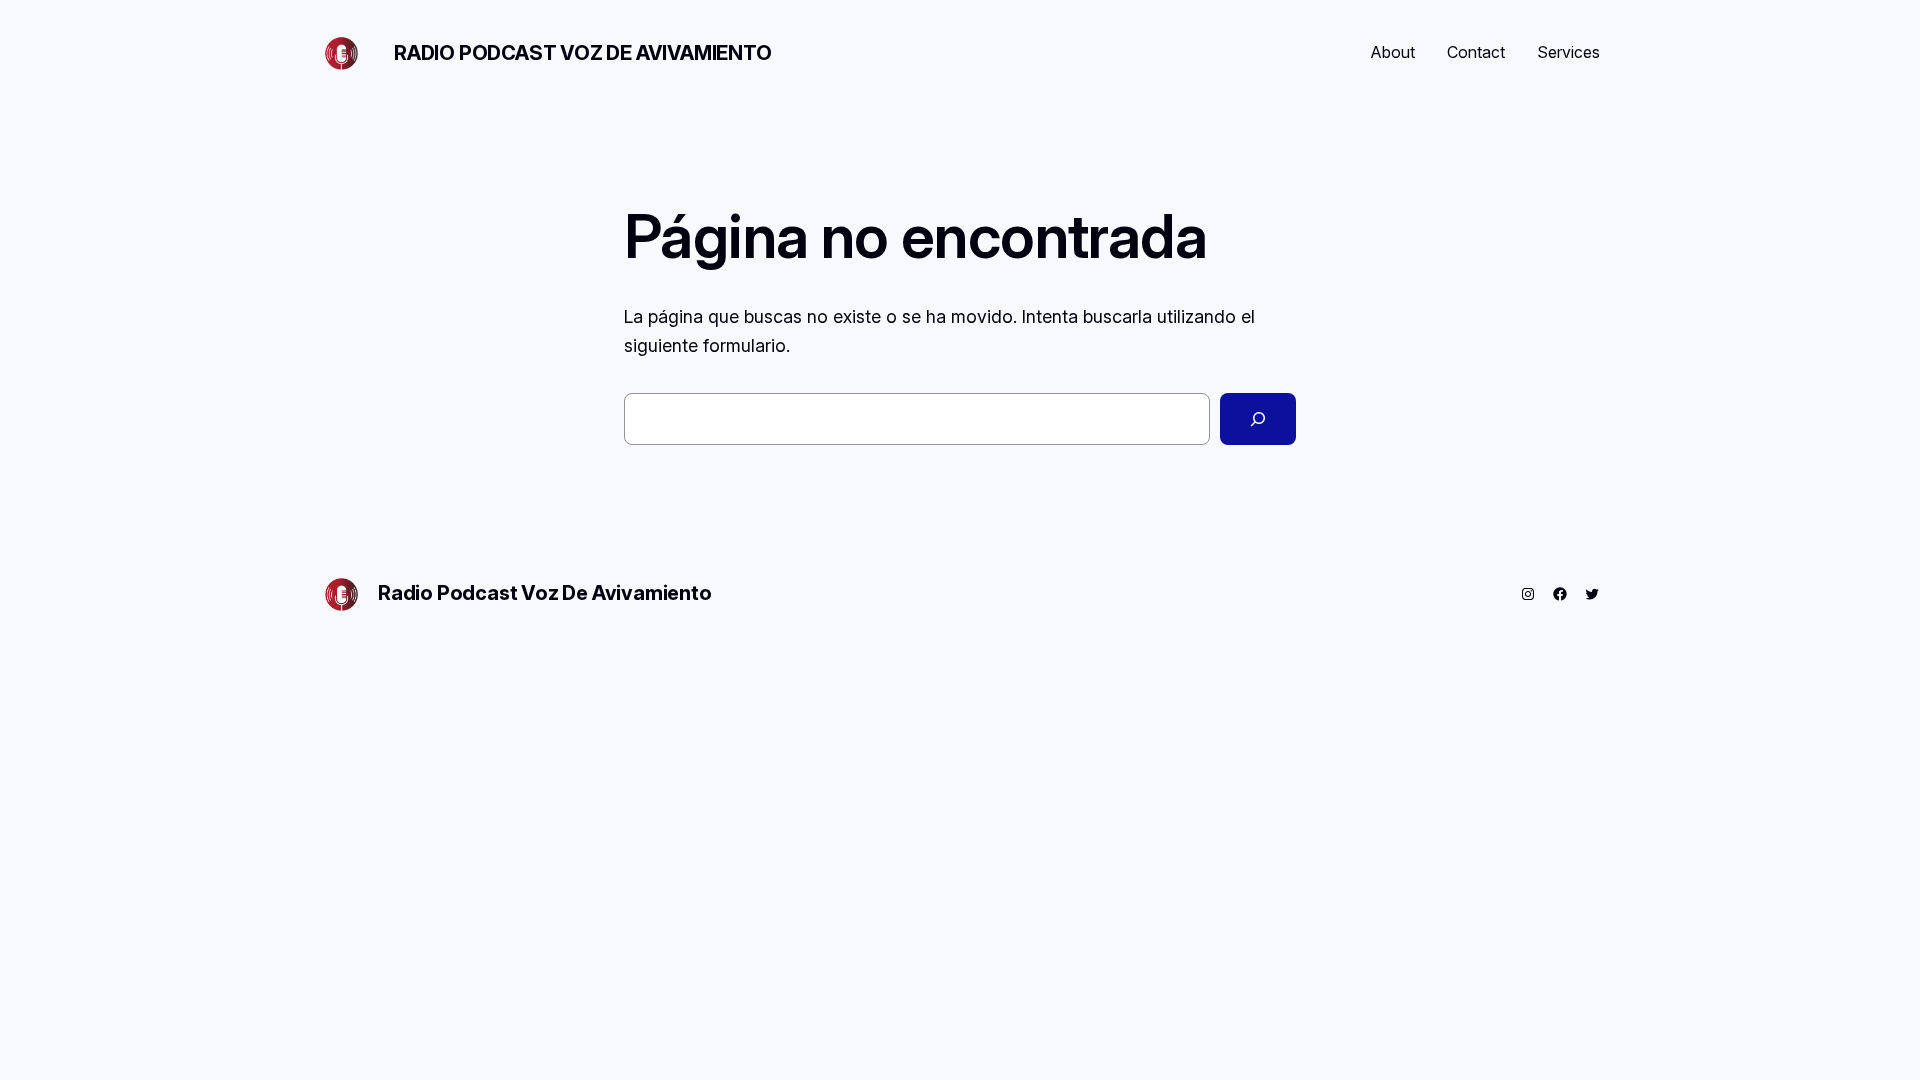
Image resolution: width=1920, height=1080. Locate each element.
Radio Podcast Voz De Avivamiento (583, 53)
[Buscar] (1258, 419)
